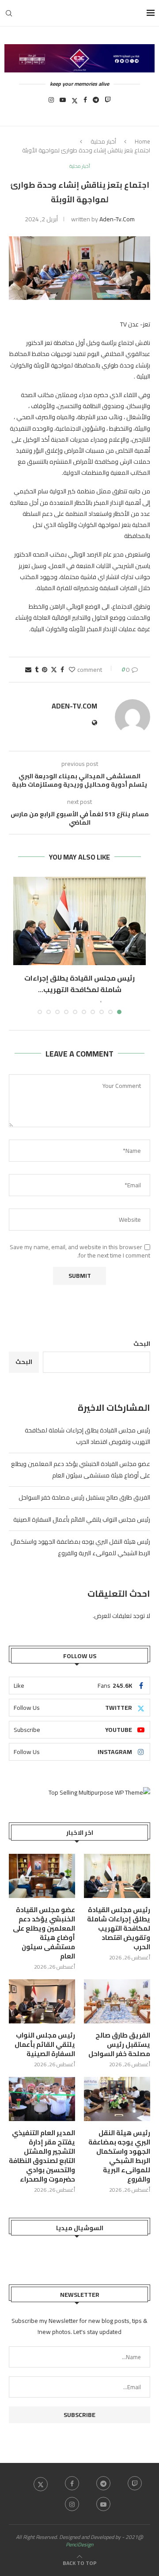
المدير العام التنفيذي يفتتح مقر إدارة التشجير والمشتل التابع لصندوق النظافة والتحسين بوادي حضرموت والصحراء (42, 2156)
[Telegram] (96, 102)
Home (142, 141)
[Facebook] (85, 102)
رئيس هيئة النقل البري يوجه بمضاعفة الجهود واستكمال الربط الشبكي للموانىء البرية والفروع (80, 1547)
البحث (142, 1344)
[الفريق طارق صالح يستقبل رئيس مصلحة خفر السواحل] (117, 2001)
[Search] (9, 13)
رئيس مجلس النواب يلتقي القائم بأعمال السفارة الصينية (82, 1519)
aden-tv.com (117, 219)
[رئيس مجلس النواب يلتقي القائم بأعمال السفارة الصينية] (42, 2001)
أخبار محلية (103, 141)
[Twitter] (75, 102)
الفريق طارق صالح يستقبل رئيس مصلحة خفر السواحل (84, 1497)
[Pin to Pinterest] (45, 670)
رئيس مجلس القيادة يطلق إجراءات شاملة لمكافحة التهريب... (79, 984)
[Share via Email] (28, 670)
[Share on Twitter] (54, 670)
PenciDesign (79, 2544)
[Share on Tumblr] (37, 670)
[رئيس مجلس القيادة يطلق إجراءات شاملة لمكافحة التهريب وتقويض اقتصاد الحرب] (79, 921)
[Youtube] (63, 102)
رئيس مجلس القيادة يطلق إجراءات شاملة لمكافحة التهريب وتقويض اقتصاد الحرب (87, 1436)
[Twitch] (108, 102)
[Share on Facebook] (62, 670)
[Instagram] (51, 102)
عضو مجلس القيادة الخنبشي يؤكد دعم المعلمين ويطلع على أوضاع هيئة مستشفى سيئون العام (81, 1470)
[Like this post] (72, 670)
